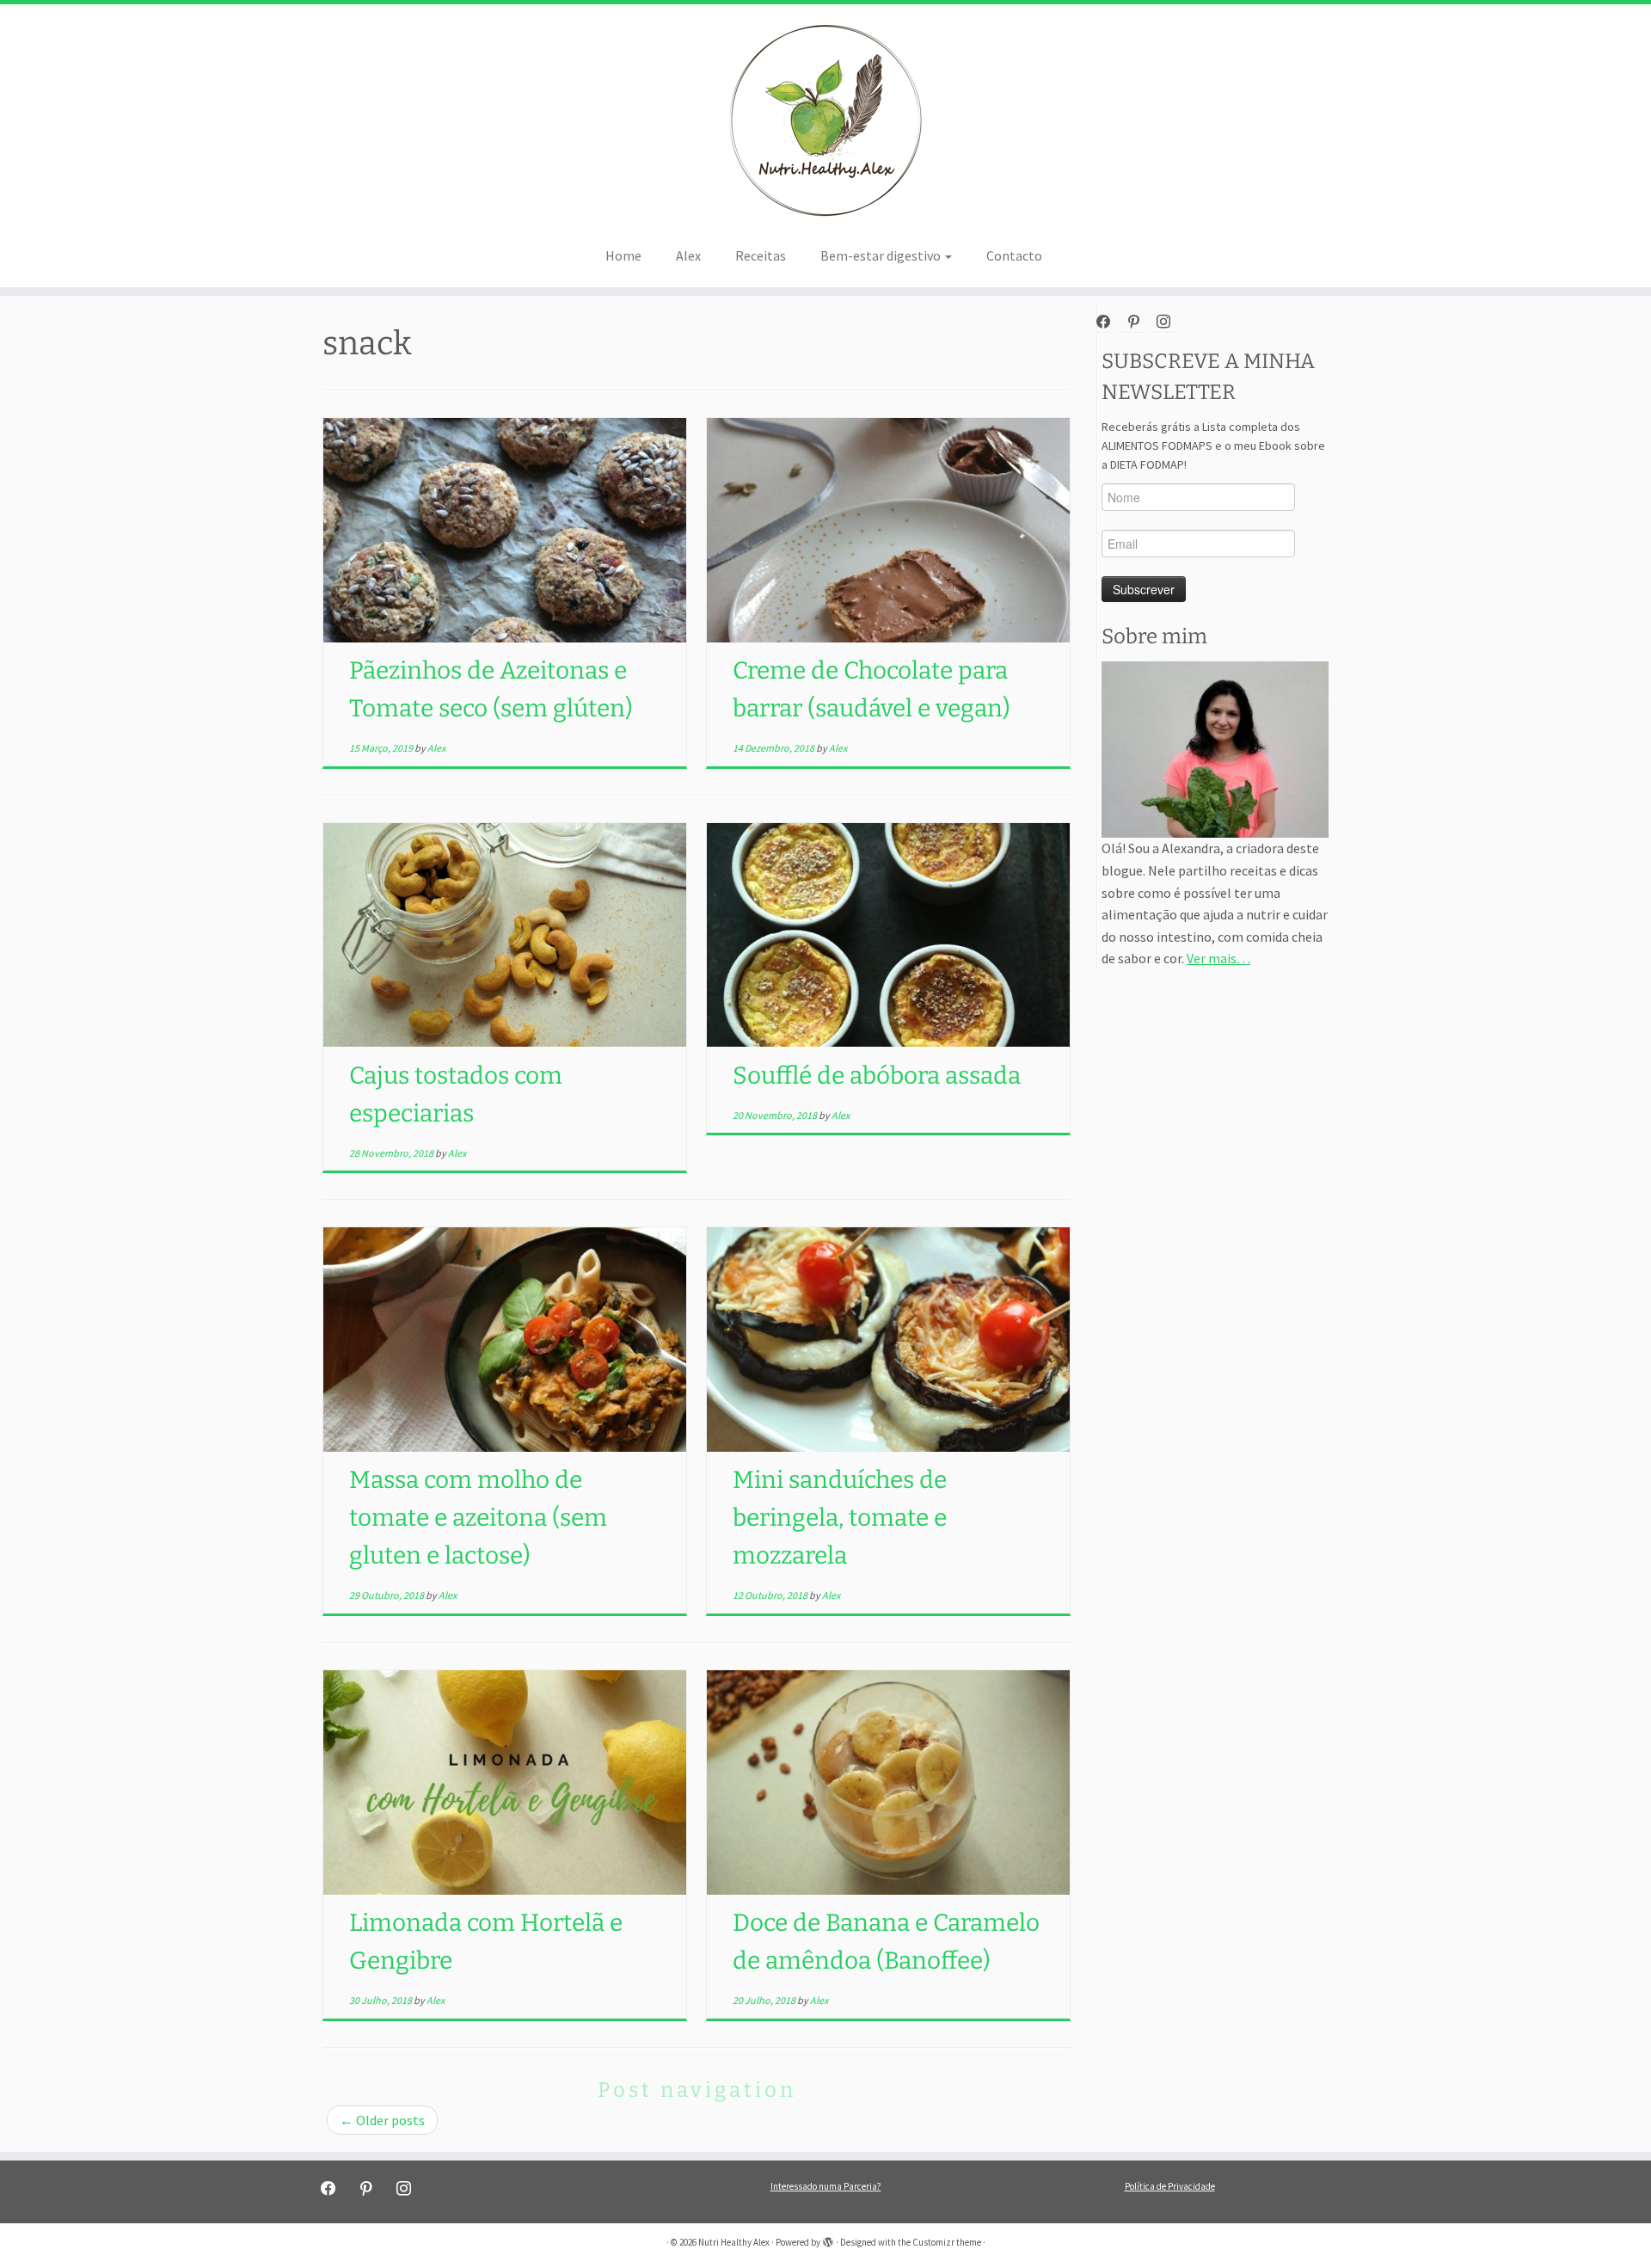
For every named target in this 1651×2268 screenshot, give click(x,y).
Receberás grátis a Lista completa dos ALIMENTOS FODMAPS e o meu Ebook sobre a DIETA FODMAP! (1213, 446)
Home (623, 255)
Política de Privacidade (1170, 2186)
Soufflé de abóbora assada (877, 1076)
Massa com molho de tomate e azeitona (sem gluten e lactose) (478, 1518)
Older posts (382, 2120)
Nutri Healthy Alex (734, 2242)
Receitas (761, 255)
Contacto (1014, 255)
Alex (688, 255)
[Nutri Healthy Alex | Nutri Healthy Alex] (825, 120)
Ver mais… (1218, 958)
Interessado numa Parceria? (826, 2186)
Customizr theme (947, 2242)
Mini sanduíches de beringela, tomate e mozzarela (840, 1518)
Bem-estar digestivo (882, 255)
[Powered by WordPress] (828, 2239)
